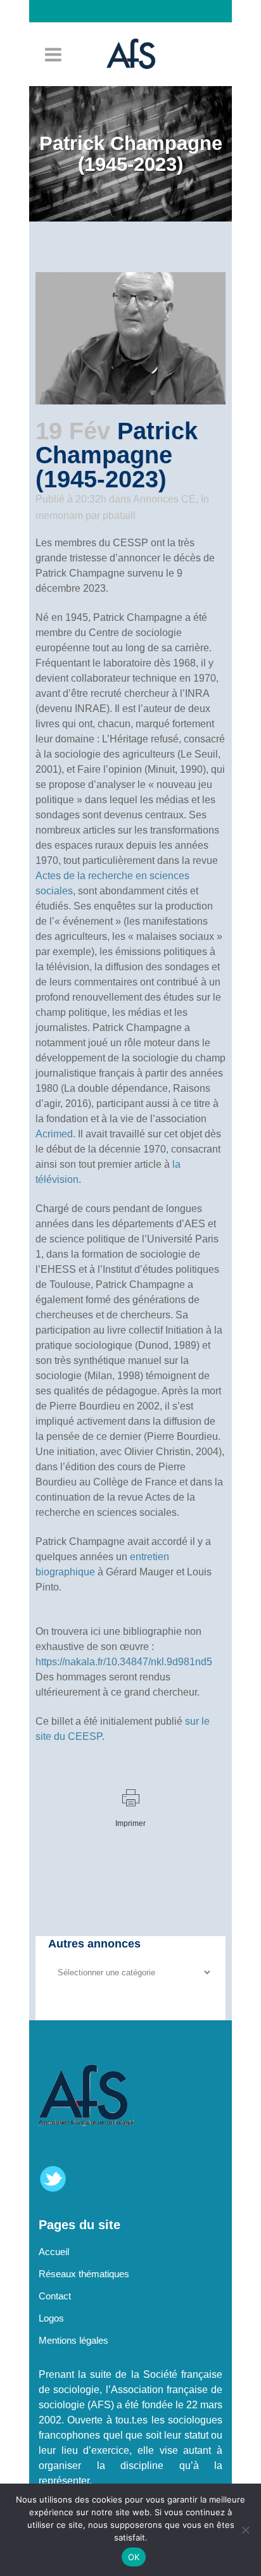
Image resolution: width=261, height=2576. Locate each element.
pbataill (119, 516)
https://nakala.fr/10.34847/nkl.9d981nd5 (124, 1662)
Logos (51, 2318)
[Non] (245, 2530)
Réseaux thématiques (84, 2274)
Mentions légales (73, 2340)
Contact (55, 2296)
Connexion (137, 34)
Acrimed (54, 1134)
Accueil (54, 2252)
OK (134, 2557)
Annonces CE (164, 499)
